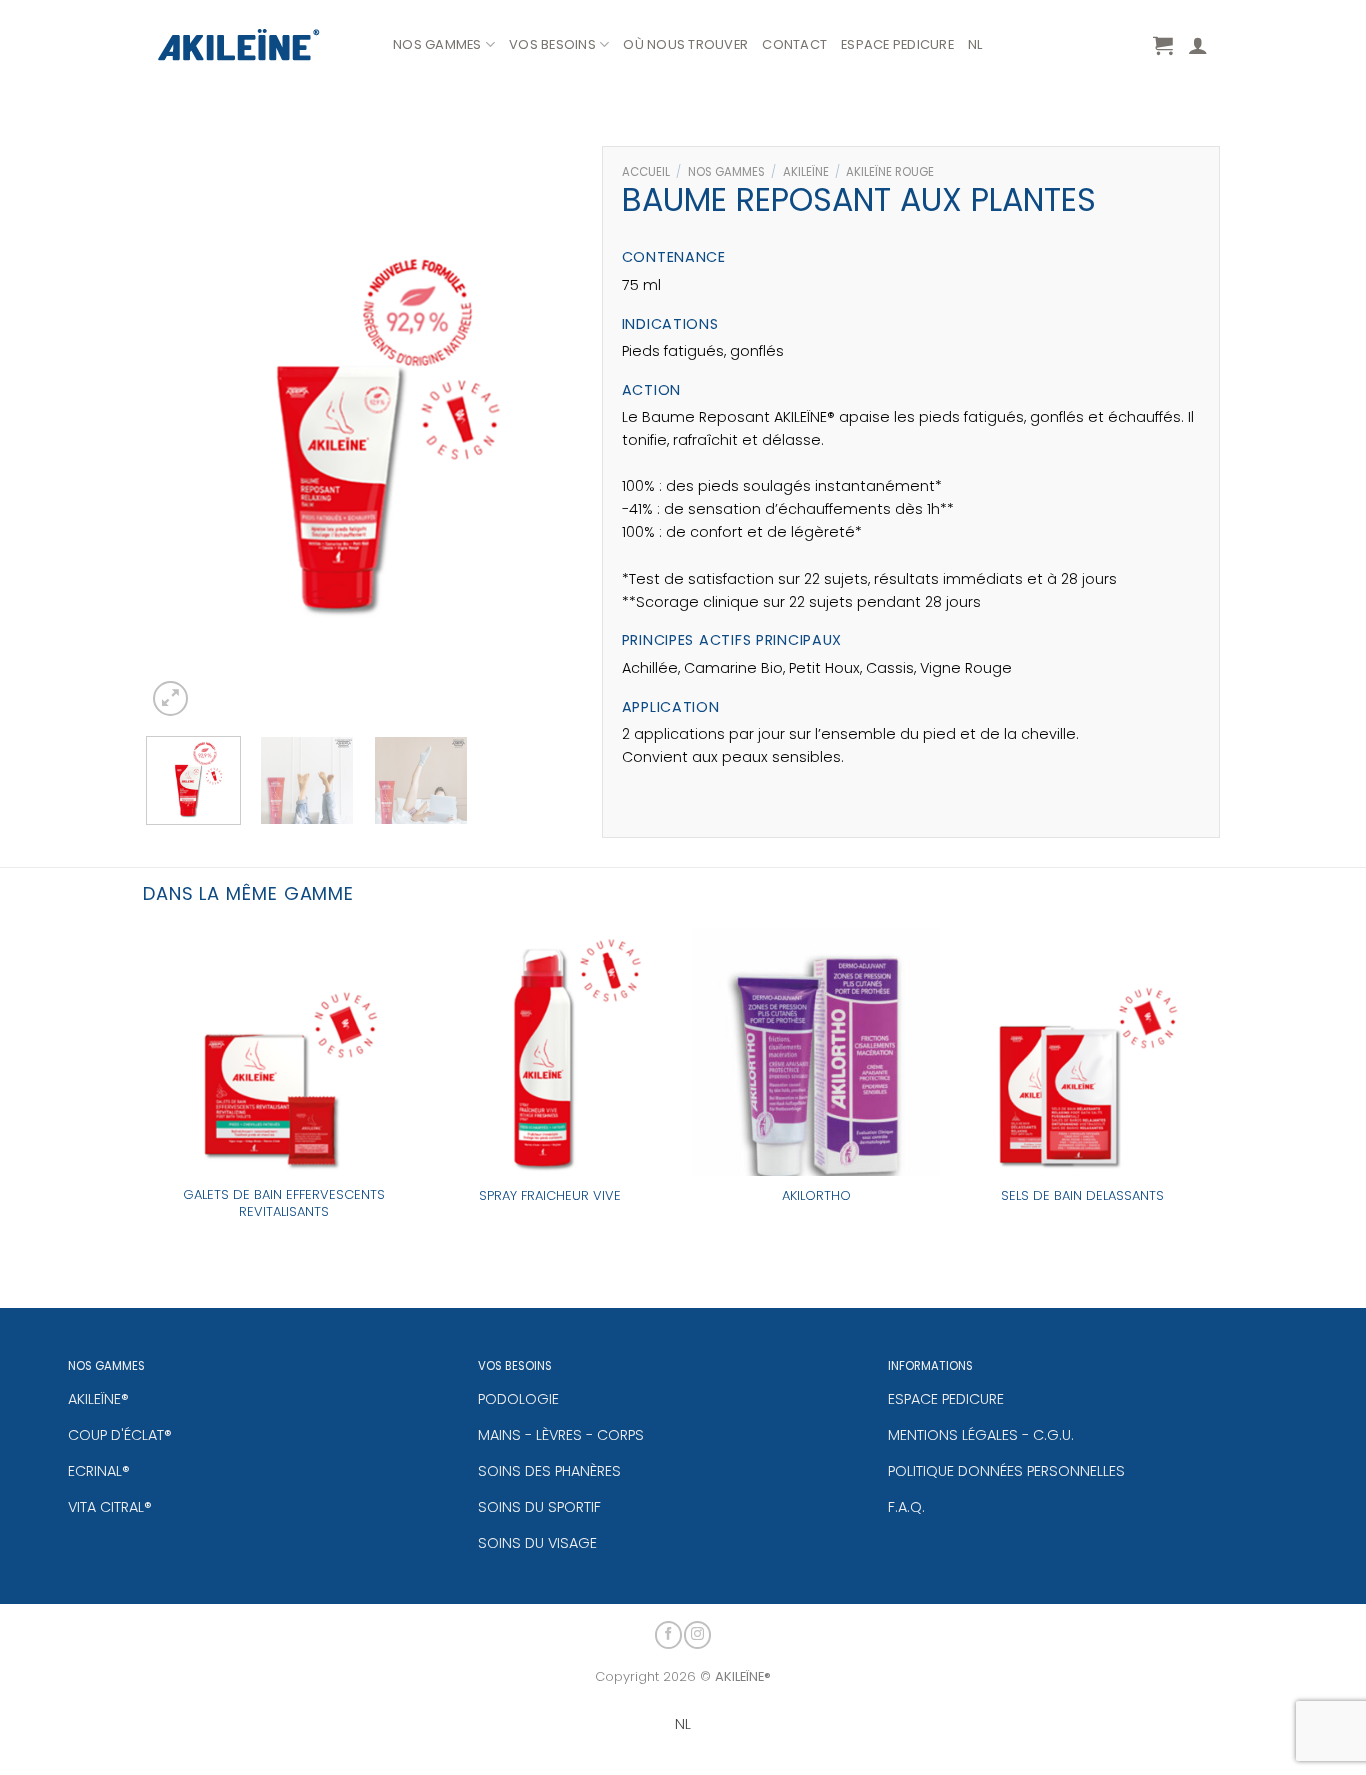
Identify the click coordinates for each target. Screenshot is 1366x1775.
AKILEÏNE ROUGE (890, 172)
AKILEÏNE (806, 172)
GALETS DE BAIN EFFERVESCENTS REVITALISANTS (284, 1204)
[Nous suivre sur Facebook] (668, 1634)
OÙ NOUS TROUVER (685, 44)
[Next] (548, 428)
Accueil (646, 172)
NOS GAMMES (437, 44)
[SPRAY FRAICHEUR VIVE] (550, 1052)
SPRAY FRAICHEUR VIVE (550, 1196)
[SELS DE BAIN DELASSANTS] (1082, 1052)
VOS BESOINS (552, 44)
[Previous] (180, 428)
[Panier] (1163, 45)
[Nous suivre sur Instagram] (697, 1634)
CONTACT (794, 44)
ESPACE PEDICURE (897, 44)
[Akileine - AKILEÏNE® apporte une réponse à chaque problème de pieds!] (260, 45)
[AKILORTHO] (816, 1052)
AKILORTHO (816, 1196)
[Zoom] (170, 698)
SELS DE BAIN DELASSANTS (1082, 1196)
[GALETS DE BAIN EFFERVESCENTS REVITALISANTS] (283, 1052)
